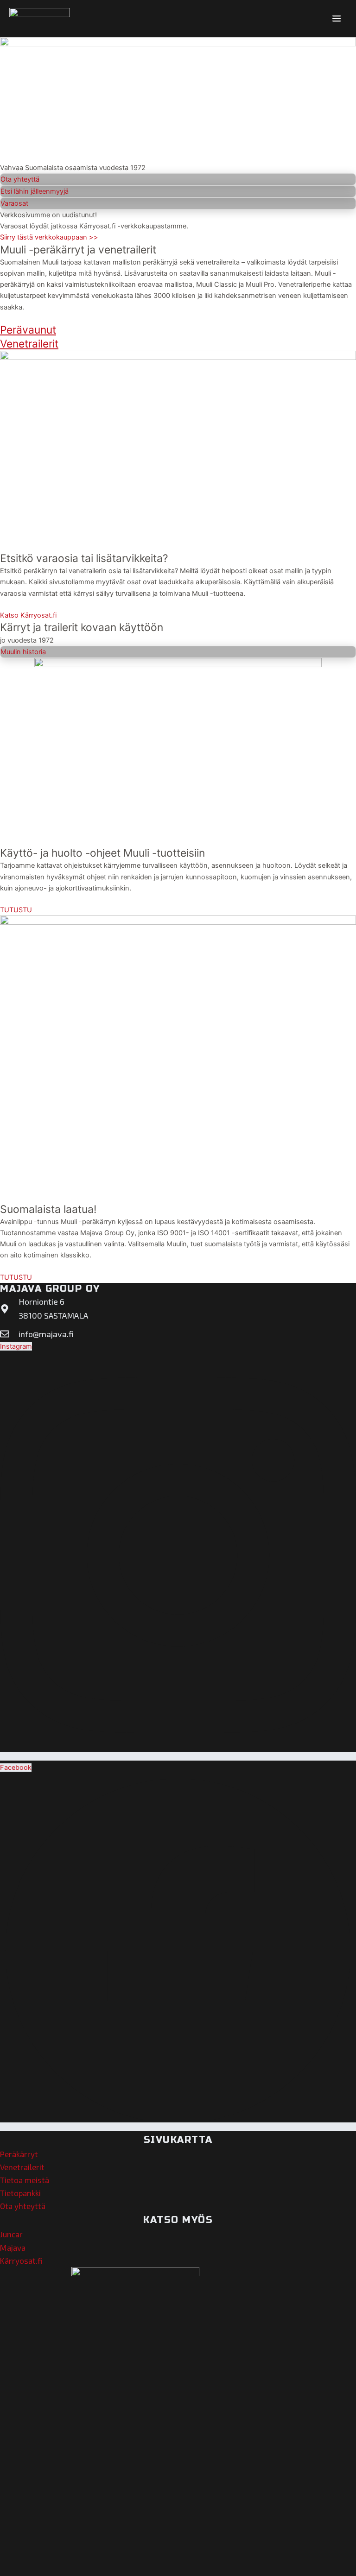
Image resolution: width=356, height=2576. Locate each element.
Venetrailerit (22, 2167)
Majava (13, 2248)
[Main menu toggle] (337, 19)
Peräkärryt (19, 2154)
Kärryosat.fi (21, 2260)
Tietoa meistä (25, 2180)
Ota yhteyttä (23, 2206)
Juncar (11, 2234)
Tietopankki (20, 2193)
